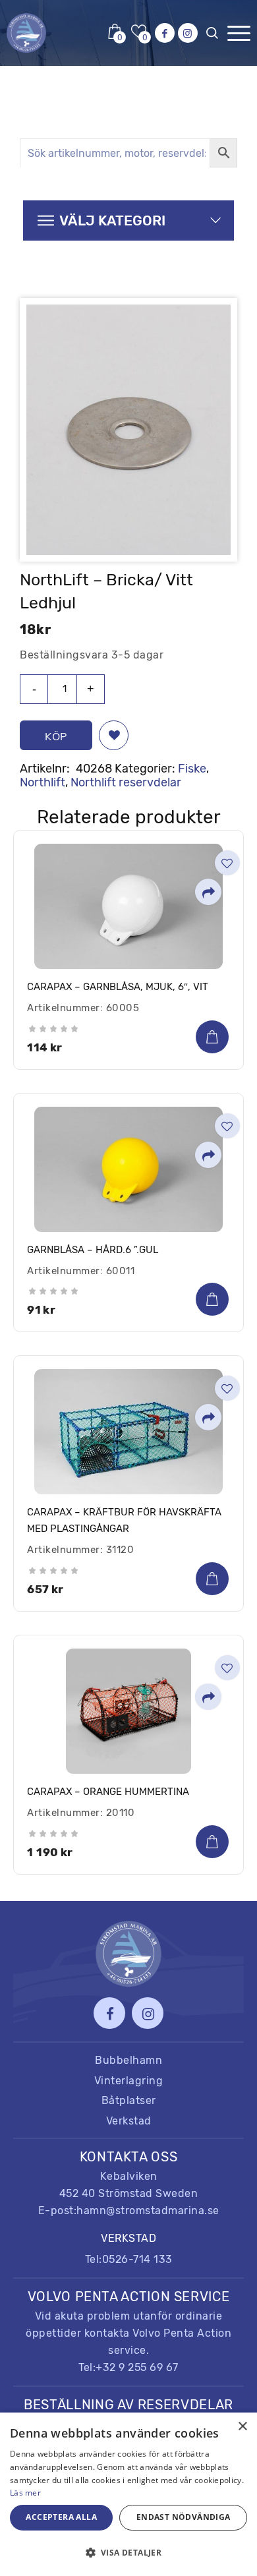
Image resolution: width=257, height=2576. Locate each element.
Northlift (43, 782)
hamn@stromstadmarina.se (148, 2210)
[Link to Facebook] (165, 33)
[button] (114, 735)
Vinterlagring (129, 2081)
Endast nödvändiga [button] (184, 2517)
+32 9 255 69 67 (137, 2367)
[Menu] (239, 33)
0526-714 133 (137, 2259)
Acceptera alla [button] (61, 2517)
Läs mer (25, 2493)
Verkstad (129, 2121)
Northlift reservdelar (126, 782)
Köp (56, 736)
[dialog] (128, 2494)
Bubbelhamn (128, 2060)
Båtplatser (129, 2100)
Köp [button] (212, 1037)
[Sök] (214, 36)
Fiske (192, 769)
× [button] (242, 2427)
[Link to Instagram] (188, 33)
